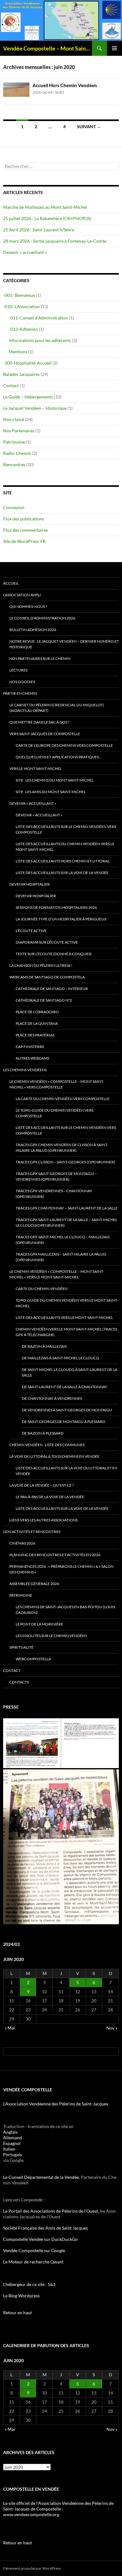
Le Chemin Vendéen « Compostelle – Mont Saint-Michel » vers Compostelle (57, 1084)
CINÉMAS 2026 (22, 1543)
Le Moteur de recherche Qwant (33, 2262)
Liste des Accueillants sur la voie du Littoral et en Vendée (66, 1471)
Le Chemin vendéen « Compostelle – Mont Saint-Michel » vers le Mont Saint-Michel (57, 1274)
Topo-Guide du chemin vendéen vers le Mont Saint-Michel (67, 1303)
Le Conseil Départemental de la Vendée (41, 2177)
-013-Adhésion (23, 329)
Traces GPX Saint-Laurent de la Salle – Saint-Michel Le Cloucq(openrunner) (66, 1222)
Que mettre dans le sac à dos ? (39, 722)
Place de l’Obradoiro (37, 1012)
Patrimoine (14, 442)
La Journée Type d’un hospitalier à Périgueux (61, 919)
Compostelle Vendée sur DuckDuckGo (40, 2239)
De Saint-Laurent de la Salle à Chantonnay (65, 1387)
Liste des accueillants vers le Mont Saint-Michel (64, 1317)
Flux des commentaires (25, 530)
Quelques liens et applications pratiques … (59, 757)
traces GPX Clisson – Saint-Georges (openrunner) (65, 1162)
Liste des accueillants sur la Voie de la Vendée (62, 873)
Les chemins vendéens (25, 1070)
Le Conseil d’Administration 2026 (42, 618)
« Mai (10, 2028)
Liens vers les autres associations (43, 1520)
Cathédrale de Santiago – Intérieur (52, 989)
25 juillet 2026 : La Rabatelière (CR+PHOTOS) (47, 218)
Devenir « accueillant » (25, 252)
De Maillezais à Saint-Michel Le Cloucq (61, 1358)
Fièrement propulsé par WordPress (32, 2568)
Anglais (10, 2132)
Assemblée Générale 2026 (34, 1584)
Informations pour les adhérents (40, 340)
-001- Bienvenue (19, 295)
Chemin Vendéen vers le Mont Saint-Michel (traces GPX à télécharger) (66, 1332)
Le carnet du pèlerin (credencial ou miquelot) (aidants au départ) (57, 708)
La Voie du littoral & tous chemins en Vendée (54, 1456)
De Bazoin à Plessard (43, 1433)
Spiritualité (21, 1647)
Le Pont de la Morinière (39, 1624)
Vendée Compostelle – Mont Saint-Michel (48, 48)
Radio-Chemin (17, 453)
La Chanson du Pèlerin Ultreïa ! (41, 965)
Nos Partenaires (19, 431)
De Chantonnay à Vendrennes (52, 1398)
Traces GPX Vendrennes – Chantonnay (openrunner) (54, 1194)
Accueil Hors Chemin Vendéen (65, 85)
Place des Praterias (35, 1035)
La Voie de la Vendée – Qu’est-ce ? (42, 1485)
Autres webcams (32, 1058)
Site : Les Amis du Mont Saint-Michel (51, 792)
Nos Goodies (22, 682)
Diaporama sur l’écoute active (47, 942)
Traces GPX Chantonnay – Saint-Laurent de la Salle (67, 1208)
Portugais (13, 2155)
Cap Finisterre (30, 1047)
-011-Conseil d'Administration (38, 318)
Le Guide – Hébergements (28, 397)
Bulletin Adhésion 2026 (33, 630)
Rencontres (14, 464)
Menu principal (114, 48)
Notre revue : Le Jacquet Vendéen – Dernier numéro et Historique (64, 644)
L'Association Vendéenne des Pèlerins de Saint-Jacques (56, 2104)
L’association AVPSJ (22, 595)
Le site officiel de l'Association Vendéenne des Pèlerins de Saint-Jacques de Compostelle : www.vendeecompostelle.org (58, 2509)
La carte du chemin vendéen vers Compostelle (63, 1099)
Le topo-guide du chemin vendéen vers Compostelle (55, 1113)
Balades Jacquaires (21, 374)
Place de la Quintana (37, 1023)
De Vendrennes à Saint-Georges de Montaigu (67, 1410)
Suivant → (89, 126)
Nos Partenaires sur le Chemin (40, 658)
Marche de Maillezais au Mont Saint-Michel (45, 207)
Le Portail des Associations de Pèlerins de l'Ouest (51, 2211)
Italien (9, 2149)
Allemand (13, 2138)
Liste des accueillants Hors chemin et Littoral (63, 861)
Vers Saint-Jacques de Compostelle (45, 734)
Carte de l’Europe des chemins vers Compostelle (64, 745)
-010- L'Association (21, 306)
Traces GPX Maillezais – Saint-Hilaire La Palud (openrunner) (61, 1257)
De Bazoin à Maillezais (44, 1346)
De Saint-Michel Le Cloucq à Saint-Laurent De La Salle (70, 1372)
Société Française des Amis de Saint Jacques (46, 2228)
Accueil (11, 583)
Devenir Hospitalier (30, 884)
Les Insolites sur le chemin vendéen (51, 1636)
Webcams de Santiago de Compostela (47, 977)
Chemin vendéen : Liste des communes (47, 1445)
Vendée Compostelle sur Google (34, 2250)
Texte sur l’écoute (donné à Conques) (54, 954)
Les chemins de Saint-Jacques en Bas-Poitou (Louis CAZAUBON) (65, 1610)
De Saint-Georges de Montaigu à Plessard (64, 1422)
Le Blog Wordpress (21, 2296)
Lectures (18, 670)
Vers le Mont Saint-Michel (36, 769)
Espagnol (12, 2143)
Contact (11, 385)
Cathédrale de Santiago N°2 (44, 1000)
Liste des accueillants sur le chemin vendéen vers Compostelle (66, 829)
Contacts (19, 1682)
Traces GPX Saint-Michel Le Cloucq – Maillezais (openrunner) (63, 1240)
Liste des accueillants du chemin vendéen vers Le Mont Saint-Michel (65, 847)
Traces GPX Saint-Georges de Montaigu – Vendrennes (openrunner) (56, 1176)
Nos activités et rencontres (32, 1532)
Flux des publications (24, 519)
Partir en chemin (20, 693)
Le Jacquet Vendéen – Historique (35, 408)
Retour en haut (18, 2313)
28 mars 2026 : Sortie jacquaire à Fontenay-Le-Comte (55, 241)
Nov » (112, 2028)
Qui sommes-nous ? (28, 606)
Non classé (14, 419)
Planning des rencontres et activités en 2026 (55, 1555)
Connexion (14, 507)
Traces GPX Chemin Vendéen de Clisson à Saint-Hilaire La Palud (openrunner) (62, 1148)
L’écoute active (31, 931)
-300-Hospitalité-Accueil (27, 363)
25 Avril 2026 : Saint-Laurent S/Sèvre (39, 230)
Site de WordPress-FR (24, 541)
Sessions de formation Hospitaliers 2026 (56, 907)
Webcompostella (33, 1659)
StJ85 (60, 92)
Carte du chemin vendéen (42, 1289)
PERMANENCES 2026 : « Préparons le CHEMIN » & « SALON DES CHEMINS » (61, 1569)
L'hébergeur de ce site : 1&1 (29, 2284)
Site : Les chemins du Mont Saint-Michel (55, 780)
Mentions (18, 352)
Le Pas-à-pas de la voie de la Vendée (50, 1497)
